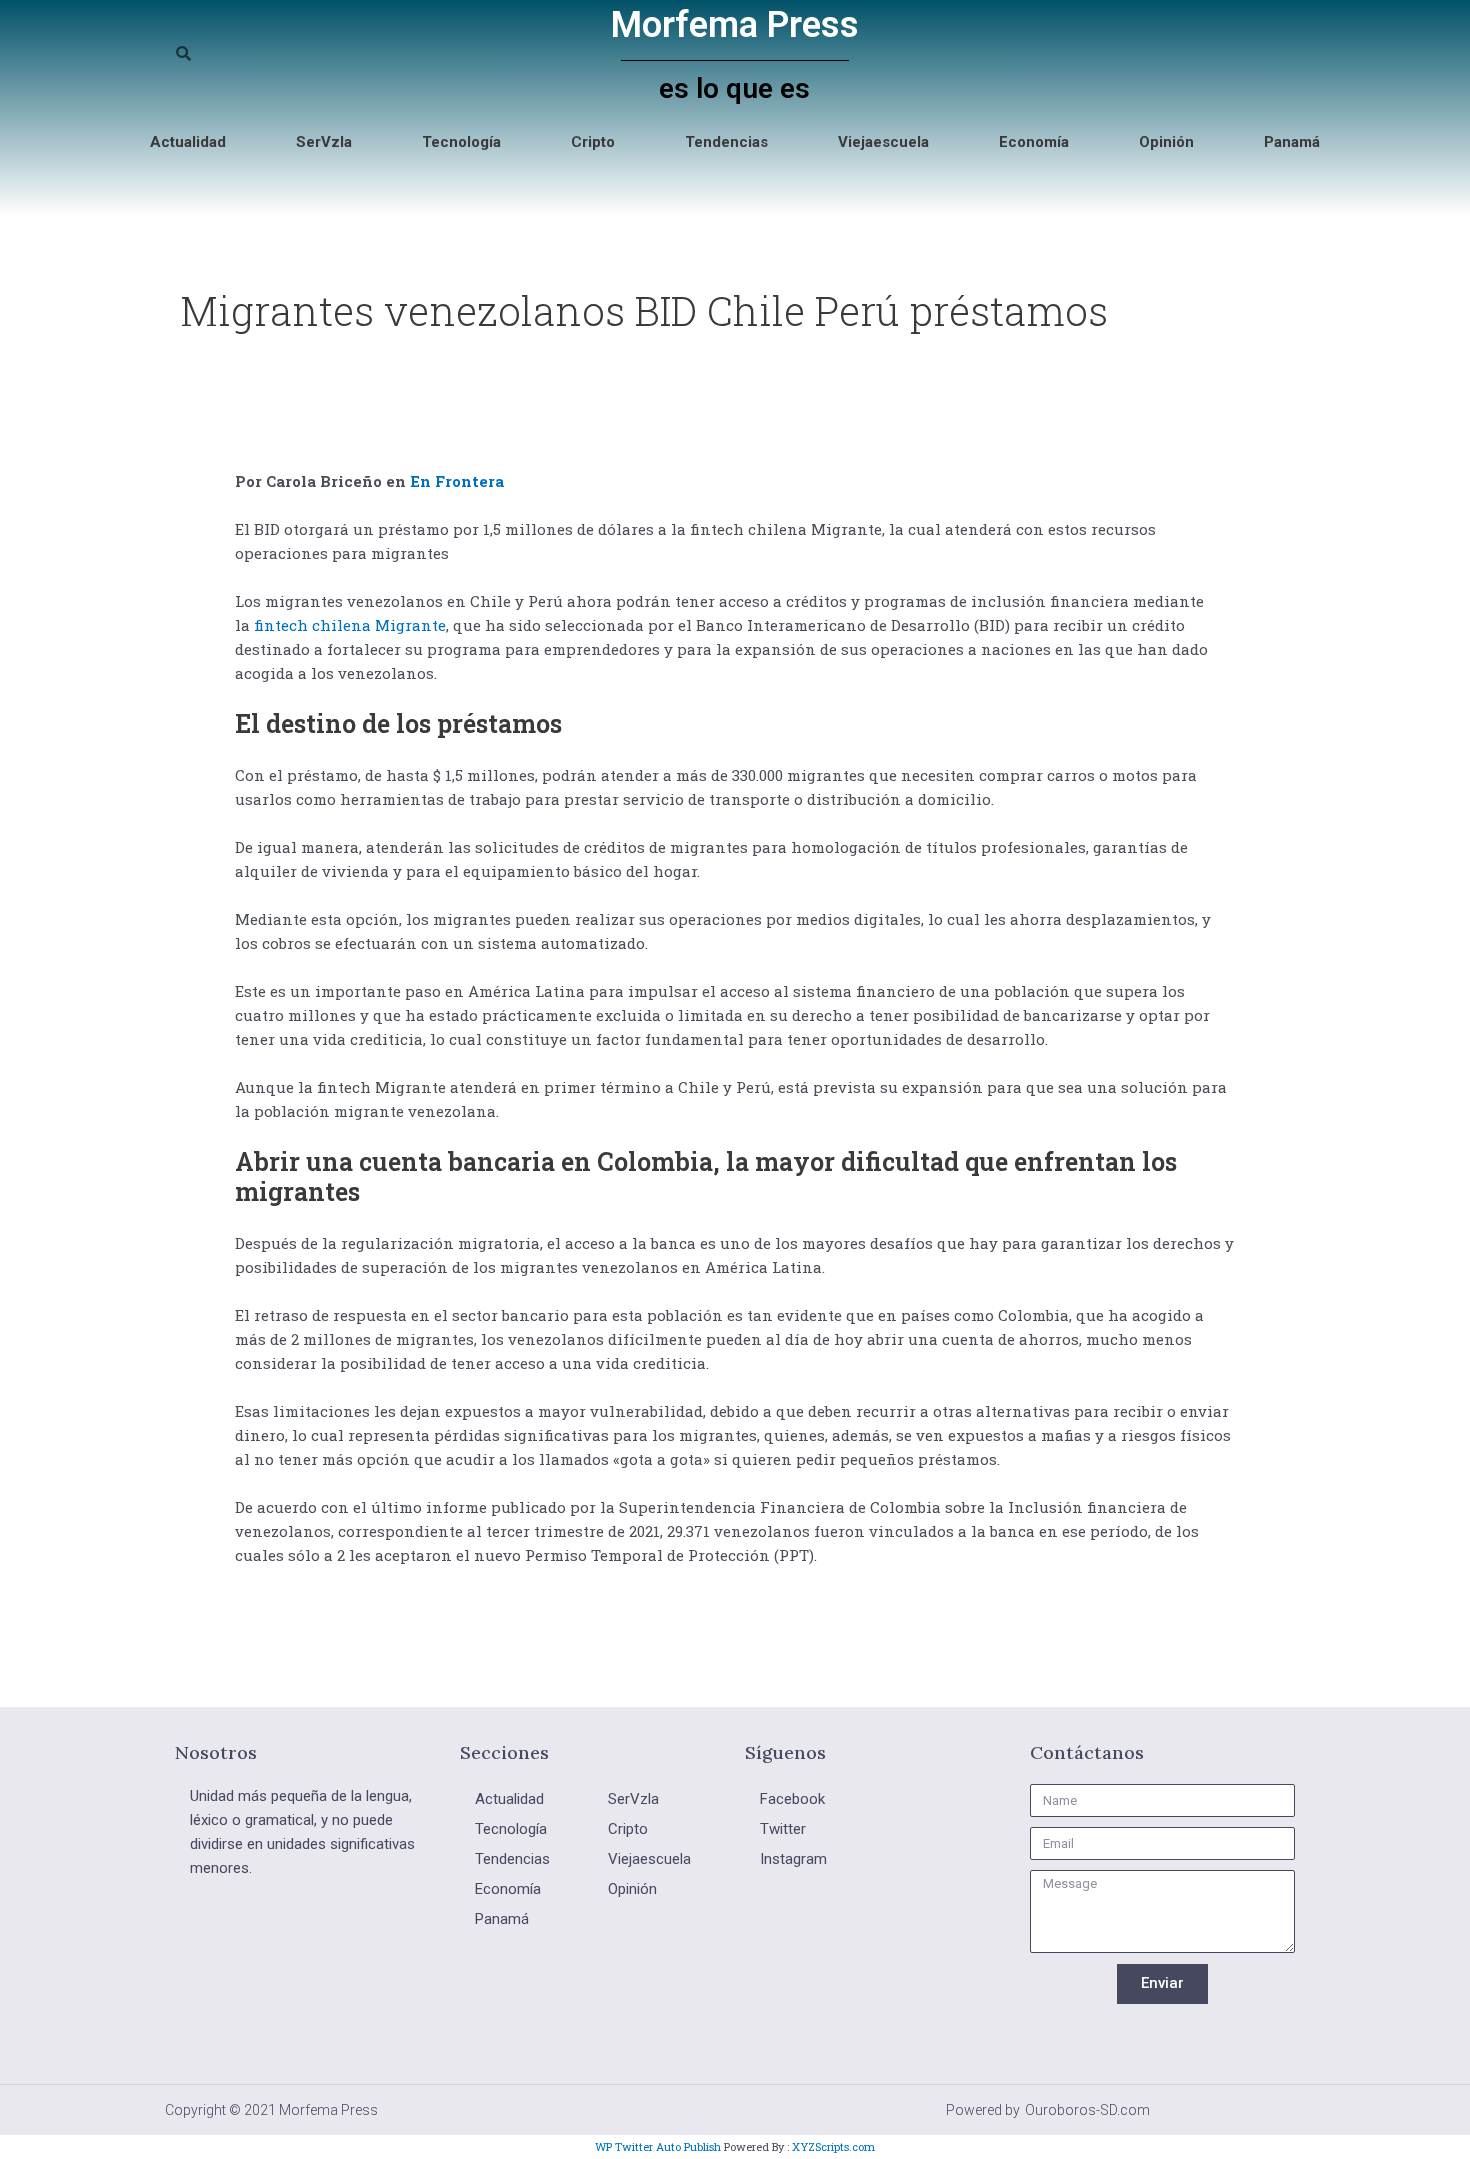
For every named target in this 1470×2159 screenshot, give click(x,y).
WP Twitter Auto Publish (658, 2146)
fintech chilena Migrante (350, 625)
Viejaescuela (883, 142)
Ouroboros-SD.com (1087, 2110)
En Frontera (457, 481)
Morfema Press (735, 25)
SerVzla (324, 142)
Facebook (792, 1799)
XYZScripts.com (833, 2146)
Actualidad (188, 142)
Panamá (1292, 142)
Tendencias (726, 142)
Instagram (793, 1859)
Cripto (593, 142)
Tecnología (461, 142)
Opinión (1166, 142)
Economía (1034, 142)
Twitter (783, 1829)
